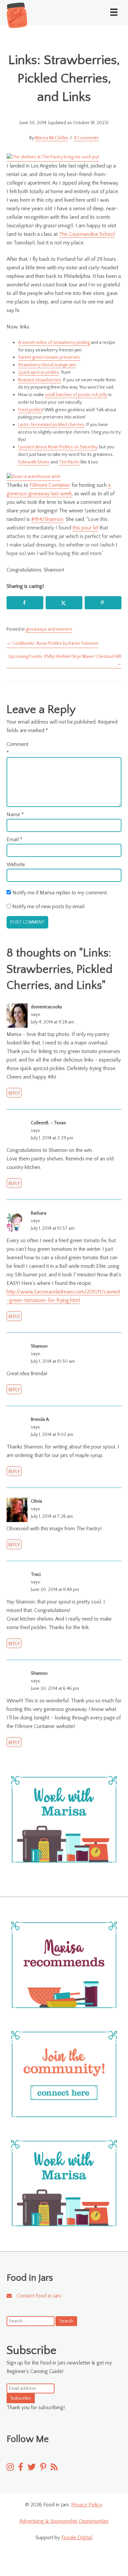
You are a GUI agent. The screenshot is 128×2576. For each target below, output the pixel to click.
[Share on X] (64, 603)
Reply (14, 1093)
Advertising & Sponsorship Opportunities (64, 2521)
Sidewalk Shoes (34, 462)
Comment (17, 749)
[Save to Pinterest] (103, 603)
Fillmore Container (49, 485)
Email (14, 840)
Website (16, 864)
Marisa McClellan (52, 138)
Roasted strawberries (40, 380)
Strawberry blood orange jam (47, 365)
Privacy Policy (86, 2505)
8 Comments (86, 138)
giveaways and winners (49, 629)
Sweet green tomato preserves (49, 357)
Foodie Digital (77, 2538)
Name (15, 815)
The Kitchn (69, 462)
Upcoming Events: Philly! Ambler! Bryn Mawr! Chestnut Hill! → (65, 660)
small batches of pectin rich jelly (76, 395)
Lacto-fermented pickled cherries (51, 425)
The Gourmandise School (87, 234)
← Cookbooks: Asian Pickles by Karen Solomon (53, 643)
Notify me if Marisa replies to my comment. (60, 893)
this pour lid (85, 528)
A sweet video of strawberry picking (54, 343)
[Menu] (114, 12)
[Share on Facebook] (25, 603)
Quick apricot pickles (39, 372)
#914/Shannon (47, 519)
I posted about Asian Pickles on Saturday (58, 447)
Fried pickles (30, 410)
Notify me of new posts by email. (49, 907)
